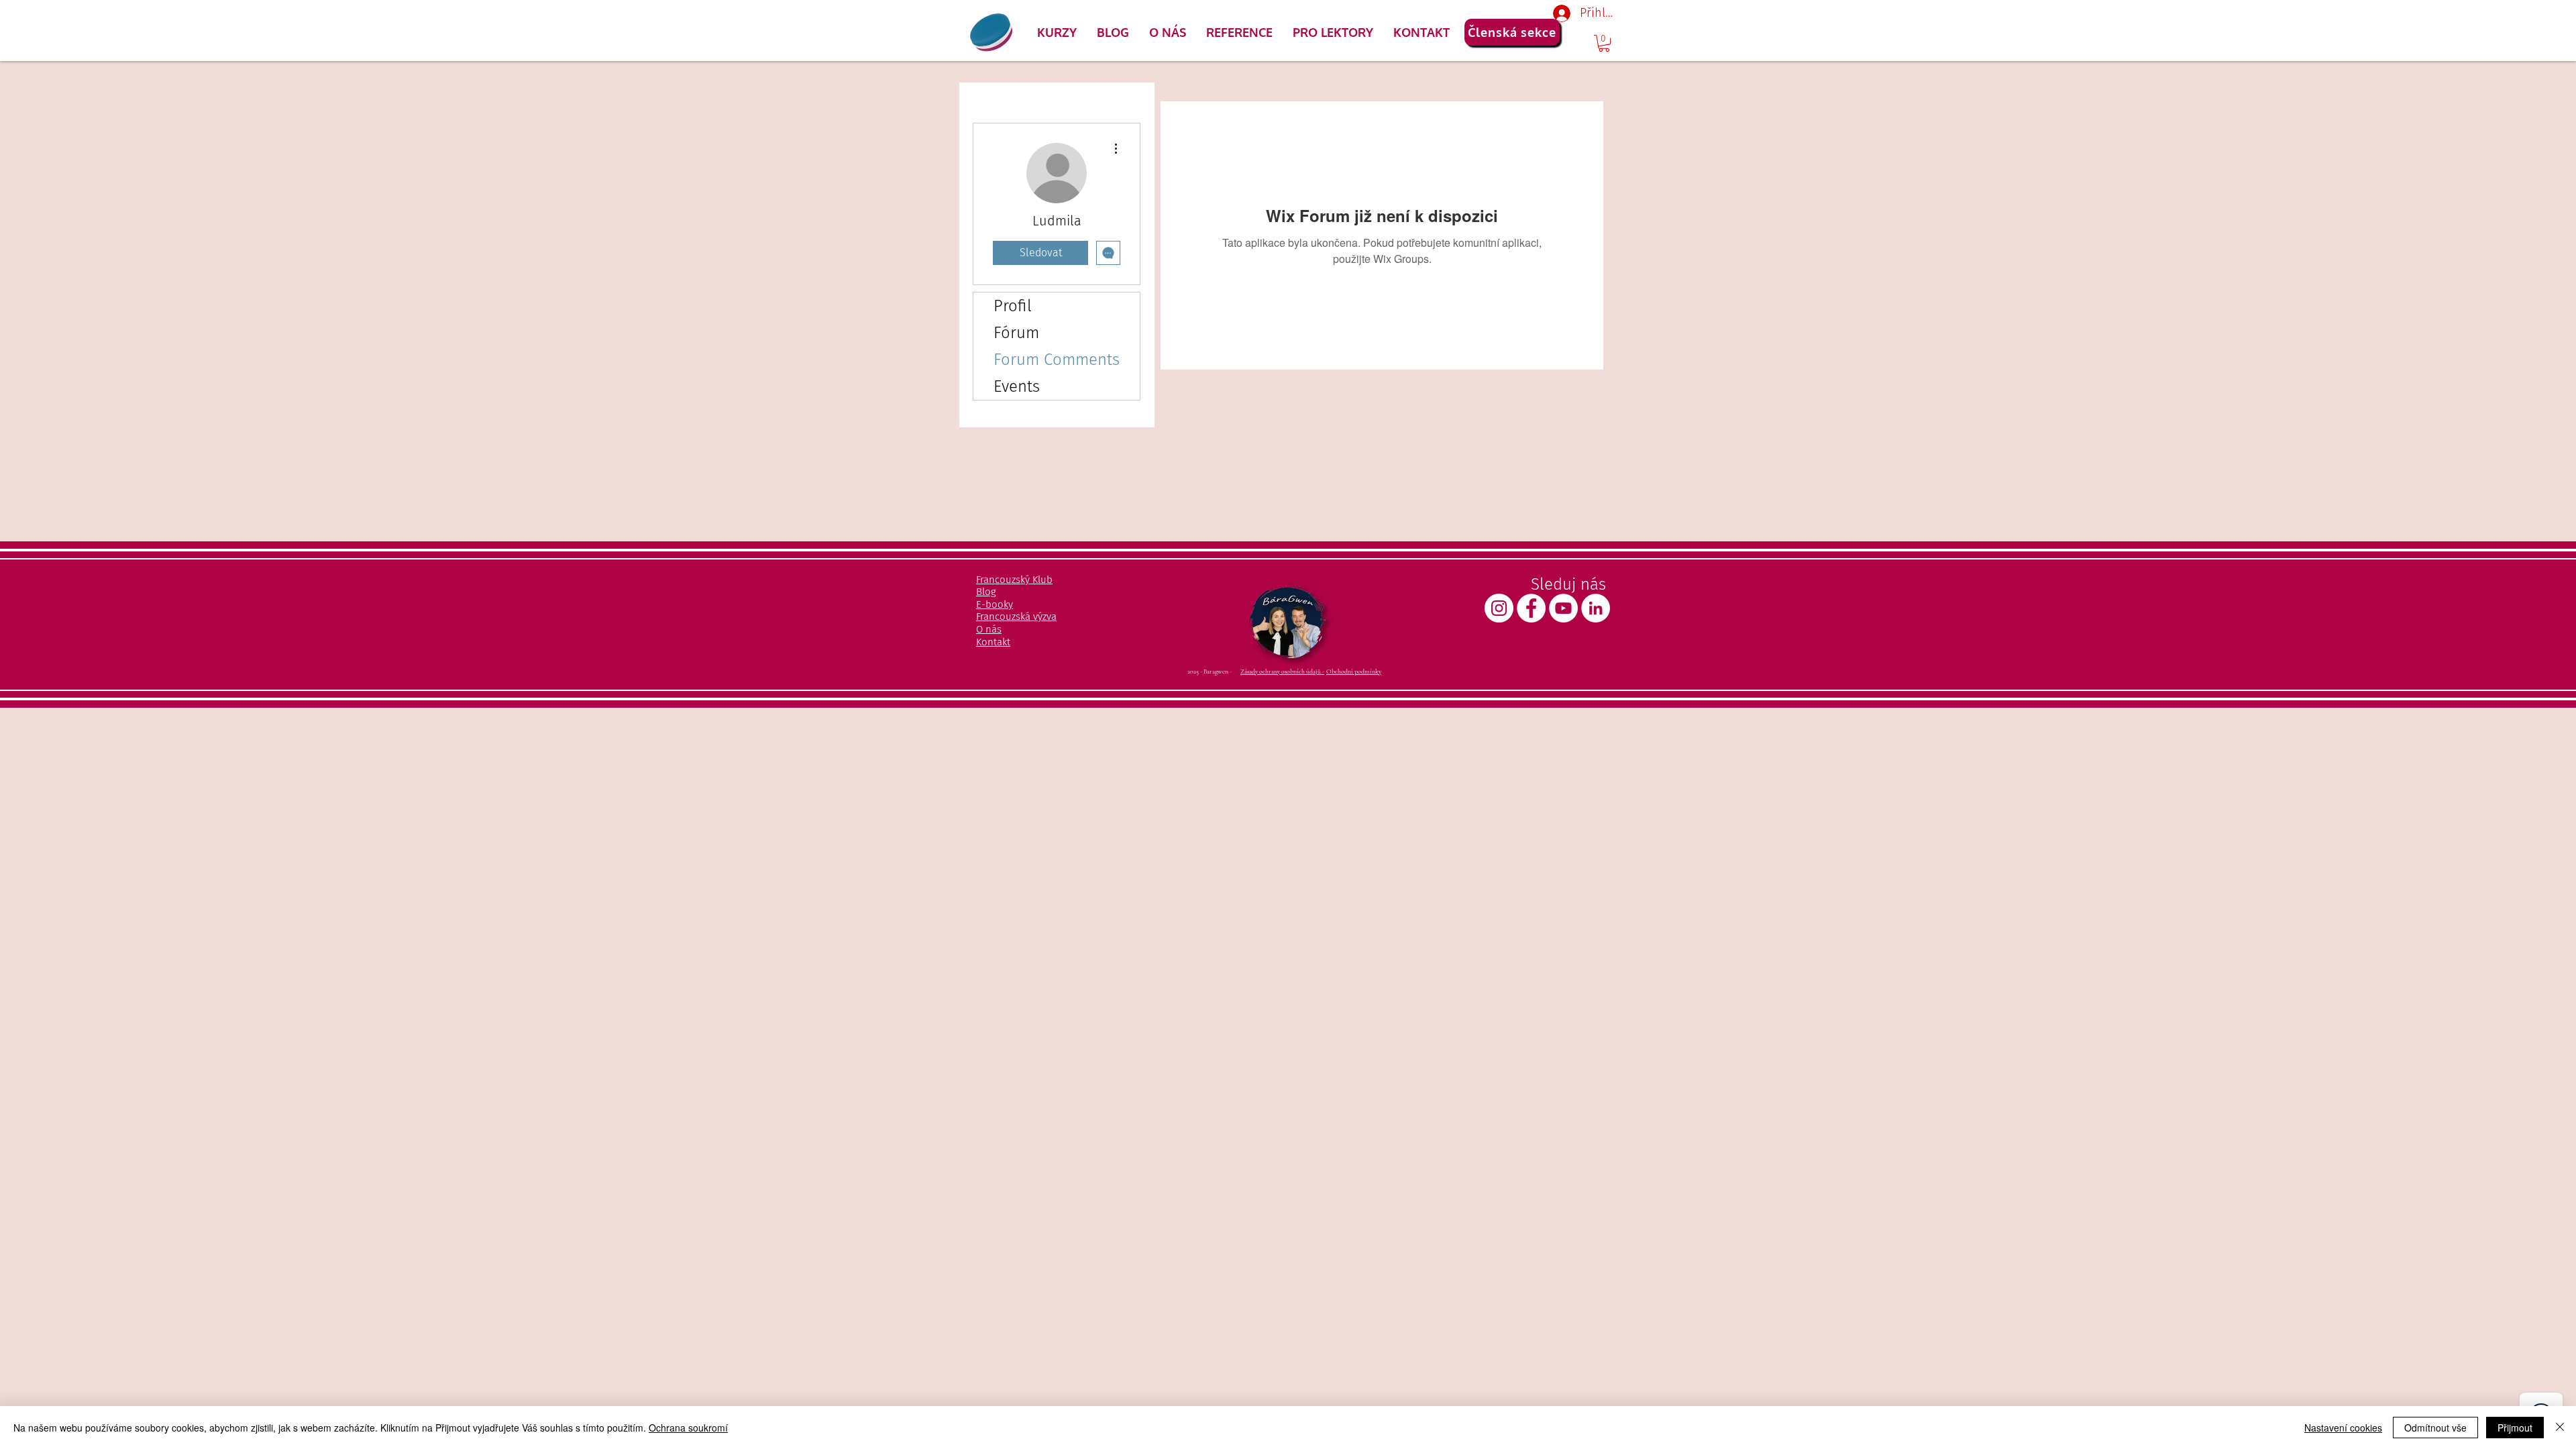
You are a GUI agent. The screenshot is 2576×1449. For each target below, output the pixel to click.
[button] (1057, 32)
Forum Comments (1057, 360)
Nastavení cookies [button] (2343, 1428)
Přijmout (2515, 1428)
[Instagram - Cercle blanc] (1499, 608)
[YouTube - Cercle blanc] (1563, 608)
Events (1017, 386)
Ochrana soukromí (688, 1428)
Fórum (1016, 333)
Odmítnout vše (2435, 1428)
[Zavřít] (2560, 1428)
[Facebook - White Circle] (1531, 608)
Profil (1013, 306)
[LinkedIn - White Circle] (1596, 608)
